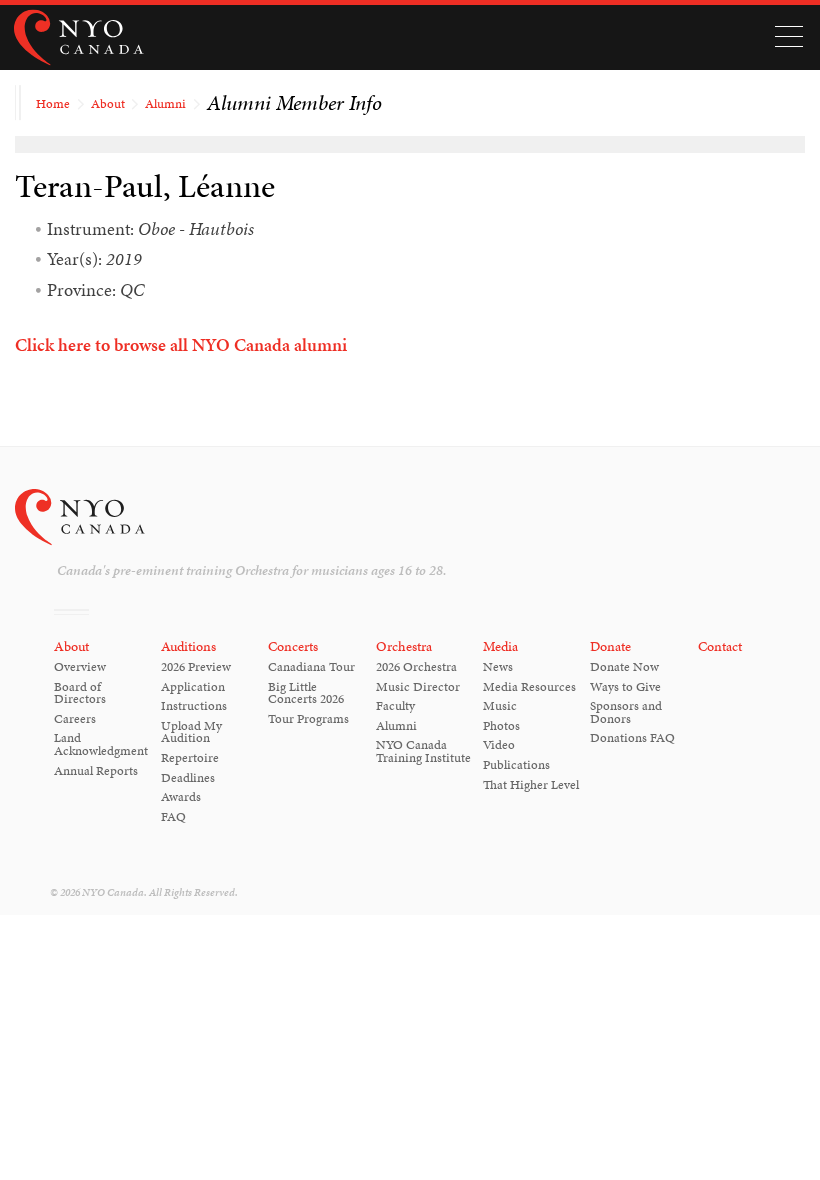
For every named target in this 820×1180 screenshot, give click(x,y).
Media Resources (529, 687)
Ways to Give (625, 687)
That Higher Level (531, 785)
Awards (181, 797)
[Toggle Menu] (788, 37)
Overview (80, 667)
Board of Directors (80, 693)
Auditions (188, 646)
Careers (75, 719)
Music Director (418, 687)
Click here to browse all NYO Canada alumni (181, 345)
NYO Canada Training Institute (423, 751)
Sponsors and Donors (626, 712)
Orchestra (404, 646)
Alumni (165, 104)
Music (500, 706)
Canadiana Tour (311, 667)
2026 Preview (196, 667)
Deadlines (188, 778)
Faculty (395, 706)
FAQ (173, 817)
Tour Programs (308, 719)
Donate (610, 646)
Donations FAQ (632, 738)
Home (53, 104)
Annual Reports (96, 771)
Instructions (194, 706)
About (108, 104)
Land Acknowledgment (101, 744)
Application (193, 687)
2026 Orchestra (416, 667)
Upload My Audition (191, 732)
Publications (516, 765)
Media (500, 646)
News (498, 667)
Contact (720, 646)
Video (499, 745)
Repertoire (190, 758)
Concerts (293, 646)
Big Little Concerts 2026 (306, 693)
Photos (501, 726)
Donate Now (624, 667)
